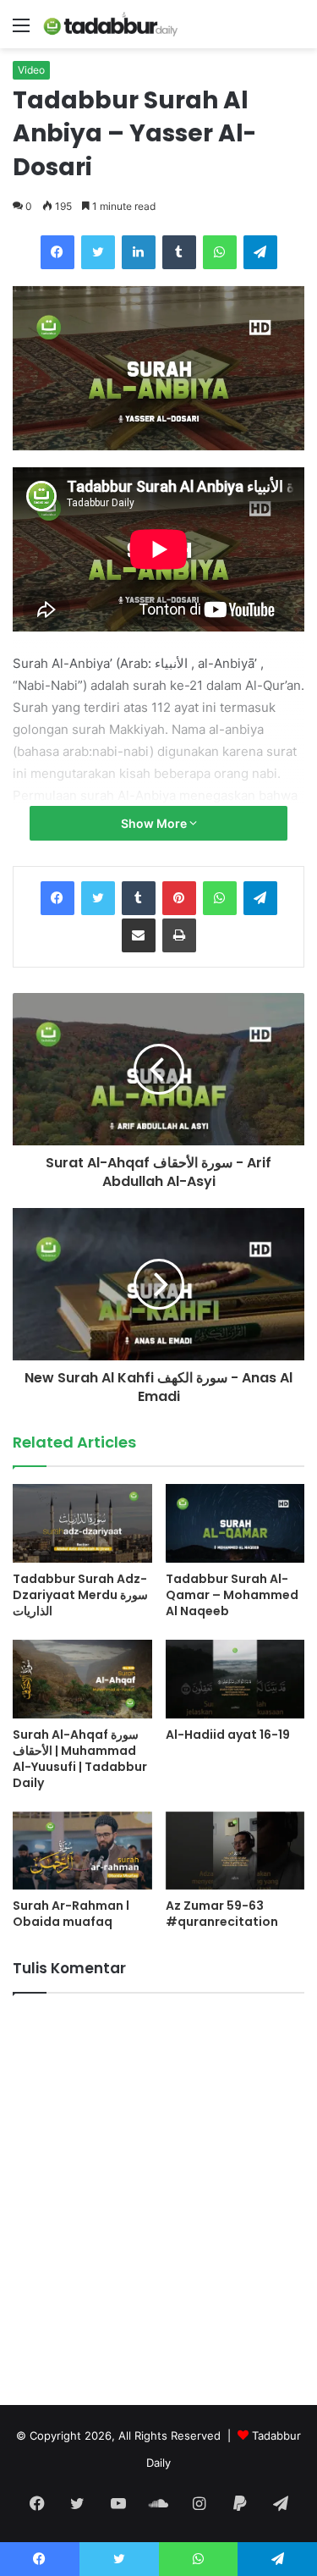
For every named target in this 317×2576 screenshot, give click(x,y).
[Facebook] (57, 252)
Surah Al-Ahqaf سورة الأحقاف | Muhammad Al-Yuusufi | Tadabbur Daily (80, 1759)
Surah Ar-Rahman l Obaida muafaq (71, 1914)
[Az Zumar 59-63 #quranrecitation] (235, 1851)
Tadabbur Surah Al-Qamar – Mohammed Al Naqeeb (232, 1595)
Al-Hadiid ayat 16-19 (228, 1735)
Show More (155, 823)
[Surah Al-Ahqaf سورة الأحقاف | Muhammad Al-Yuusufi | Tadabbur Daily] (82, 1679)
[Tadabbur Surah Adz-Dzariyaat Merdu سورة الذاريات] (82, 1523)
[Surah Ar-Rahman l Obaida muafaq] (82, 1851)
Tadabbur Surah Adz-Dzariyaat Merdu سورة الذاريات (80, 1595)
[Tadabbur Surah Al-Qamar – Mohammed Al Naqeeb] (235, 1523)
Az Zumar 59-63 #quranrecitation (222, 1914)
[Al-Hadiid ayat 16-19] (235, 1679)
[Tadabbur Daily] (110, 24)
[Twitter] (98, 252)
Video (31, 70)
